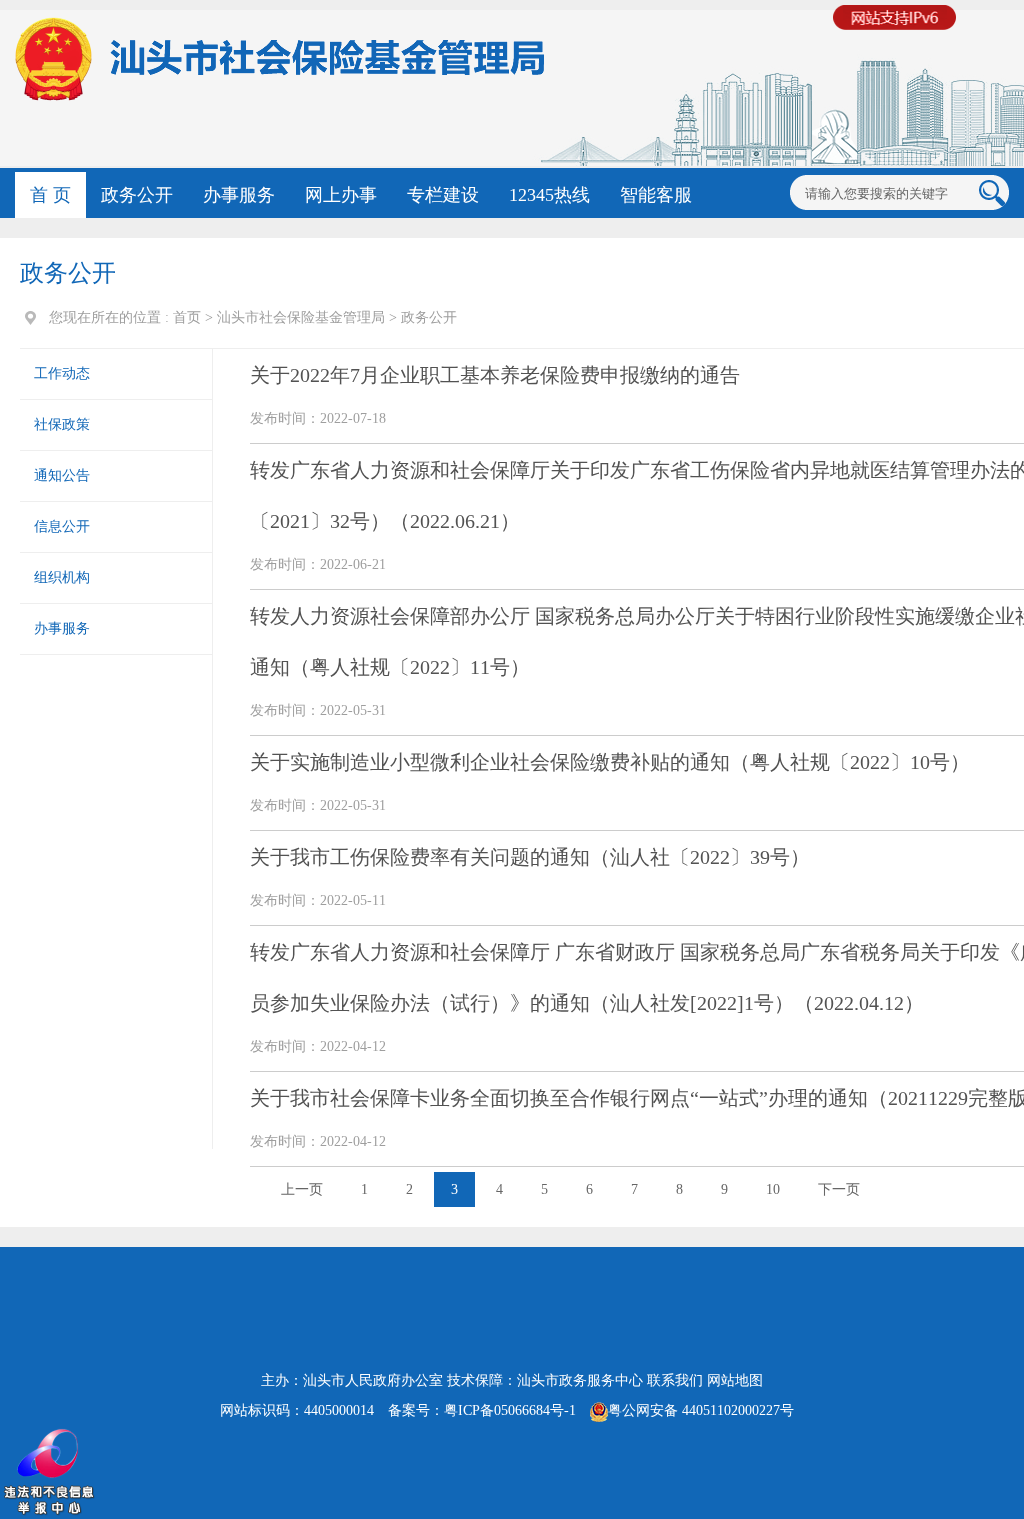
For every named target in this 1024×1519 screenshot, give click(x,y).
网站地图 (735, 1380)
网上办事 (341, 195)
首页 (187, 317)
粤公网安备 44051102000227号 (701, 1410)
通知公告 (62, 475)
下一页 (839, 1189)
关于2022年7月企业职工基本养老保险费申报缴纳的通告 (495, 375)
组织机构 (62, 577)
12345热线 (549, 195)
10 (773, 1189)
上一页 (302, 1189)
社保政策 (62, 424)
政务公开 (137, 195)
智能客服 (656, 195)
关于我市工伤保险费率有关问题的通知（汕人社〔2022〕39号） (530, 857)
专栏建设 (443, 195)
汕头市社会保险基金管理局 (301, 317)
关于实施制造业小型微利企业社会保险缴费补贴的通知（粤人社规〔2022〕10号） (610, 762)
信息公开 (62, 526)
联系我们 (675, 1380)
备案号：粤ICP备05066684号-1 (482, 1410)
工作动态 (62, 373)
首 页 (50, 195)
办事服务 (239, 195)
